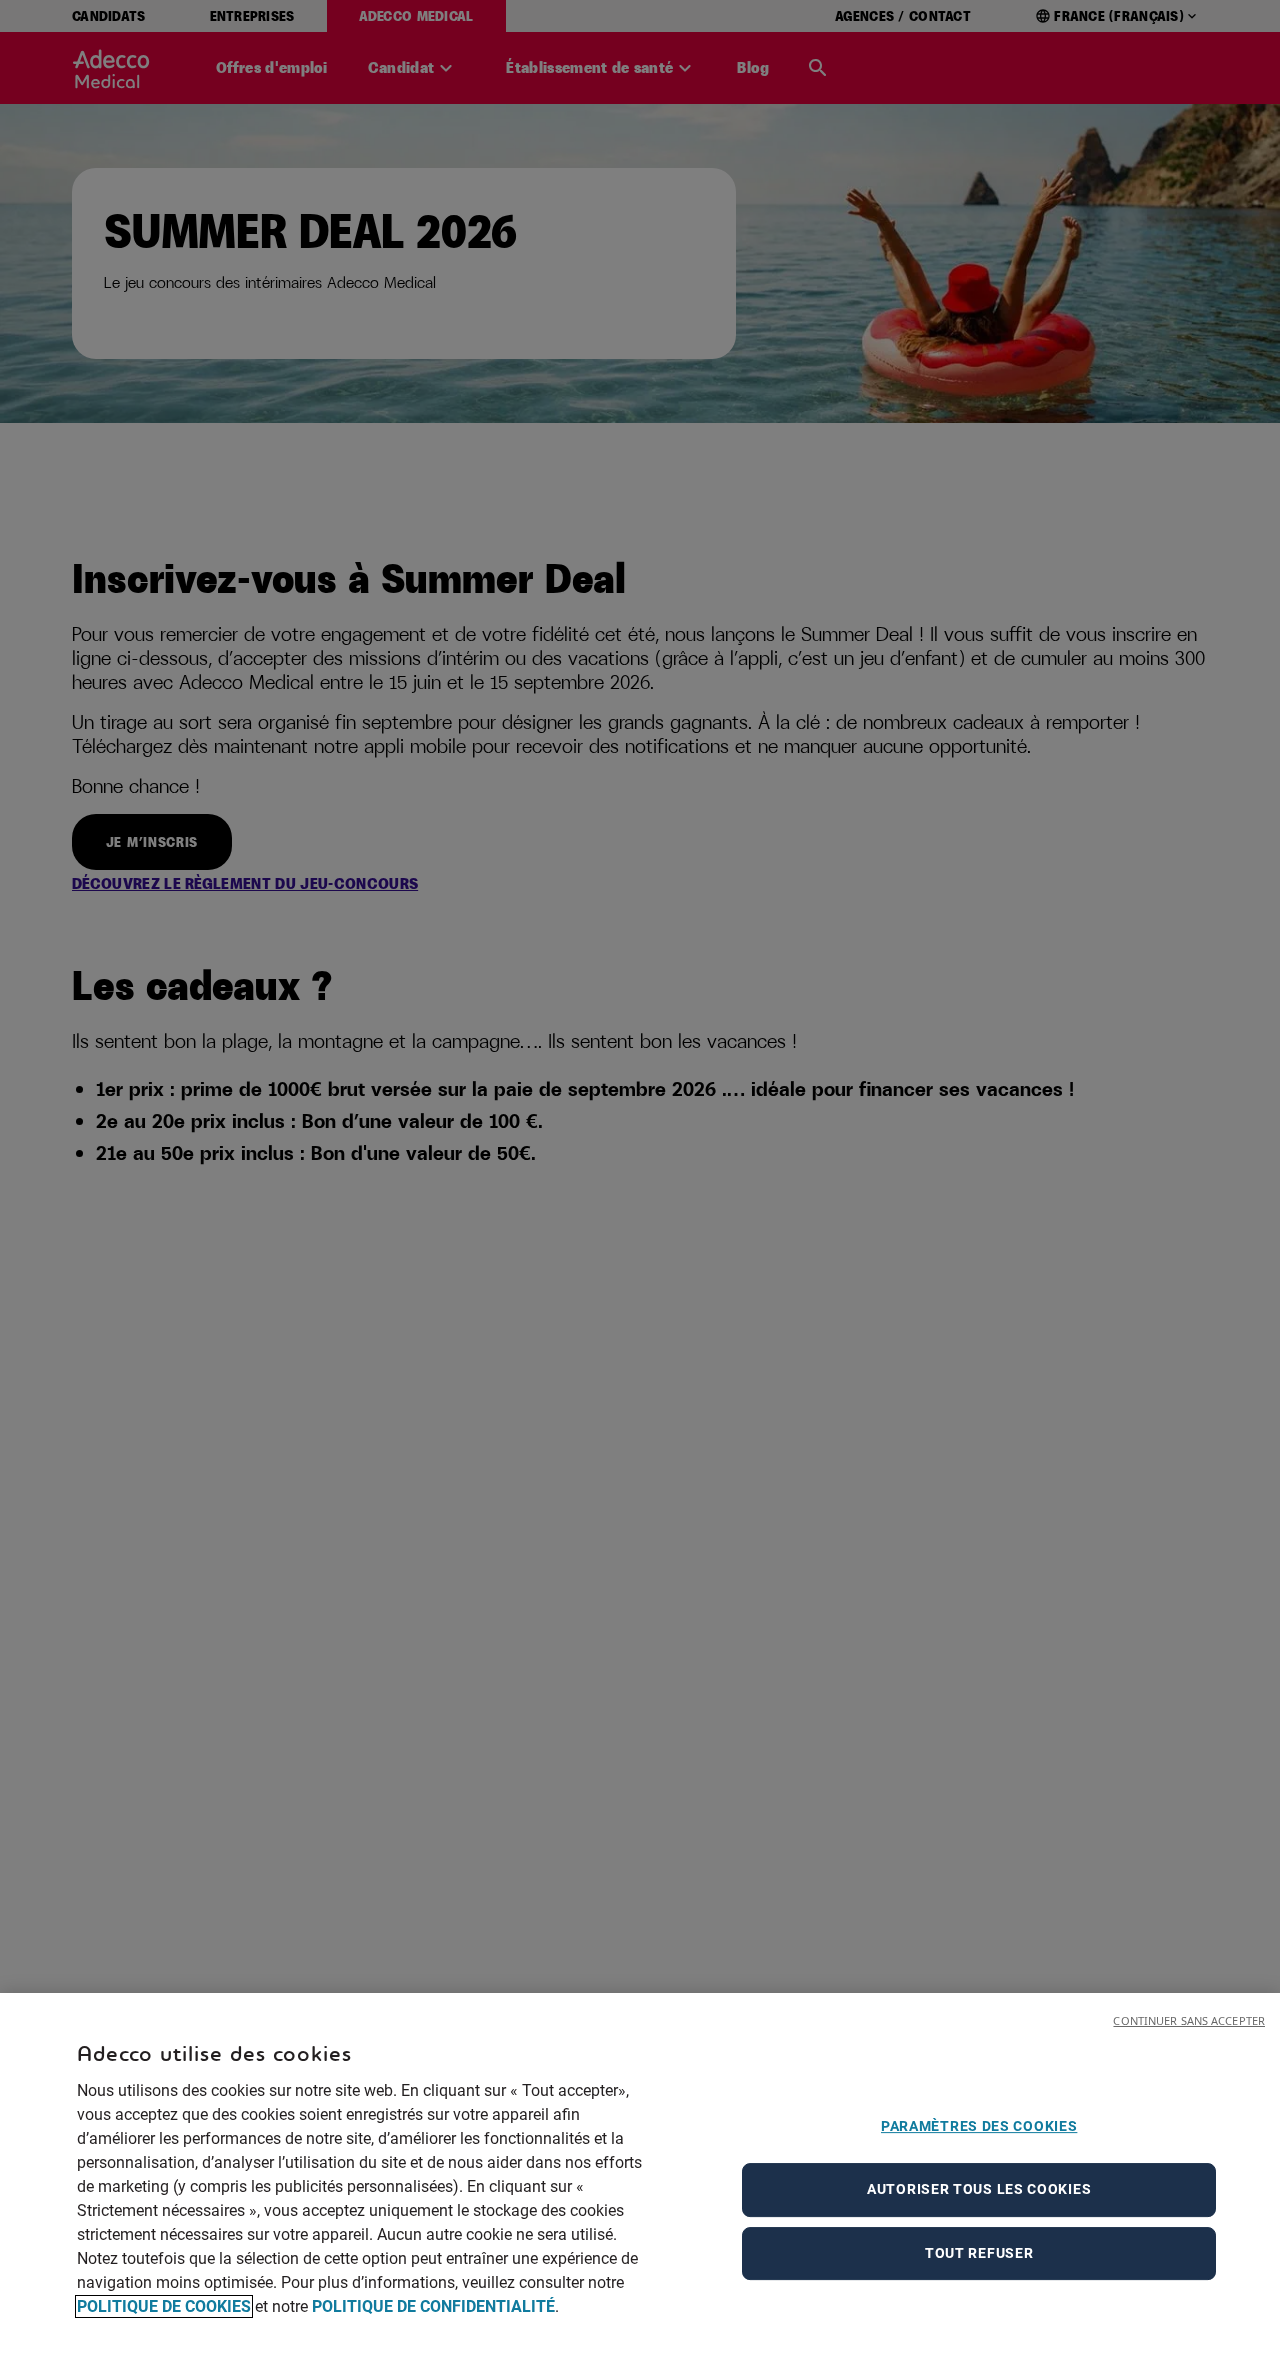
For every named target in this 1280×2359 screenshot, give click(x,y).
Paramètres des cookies (979, 2126)
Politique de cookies (164, 2306)
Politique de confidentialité (433, 2306)
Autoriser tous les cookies (979, 2189)
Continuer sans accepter (1189, 2020)
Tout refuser (979, 2253)
